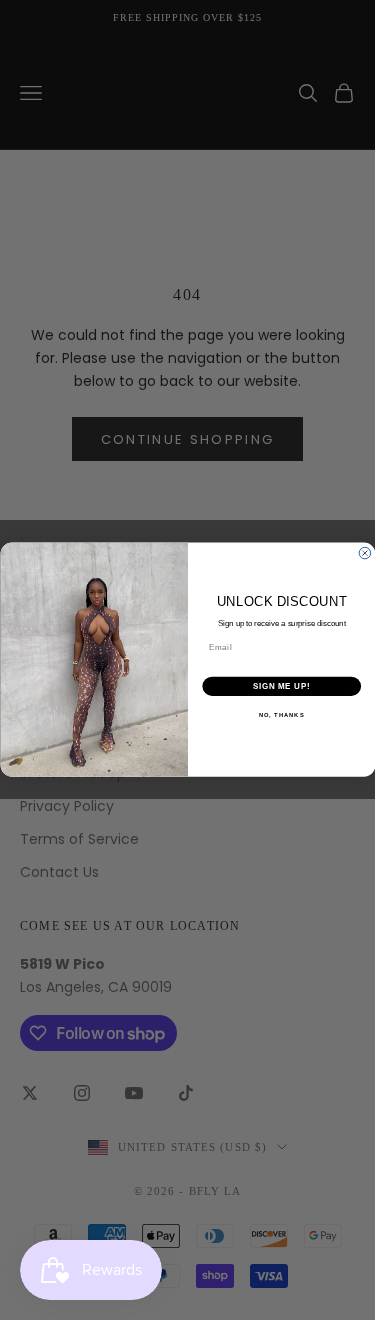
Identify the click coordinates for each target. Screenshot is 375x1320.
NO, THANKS (281, 715)
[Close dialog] (365, 554)
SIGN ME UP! (281, 686)
